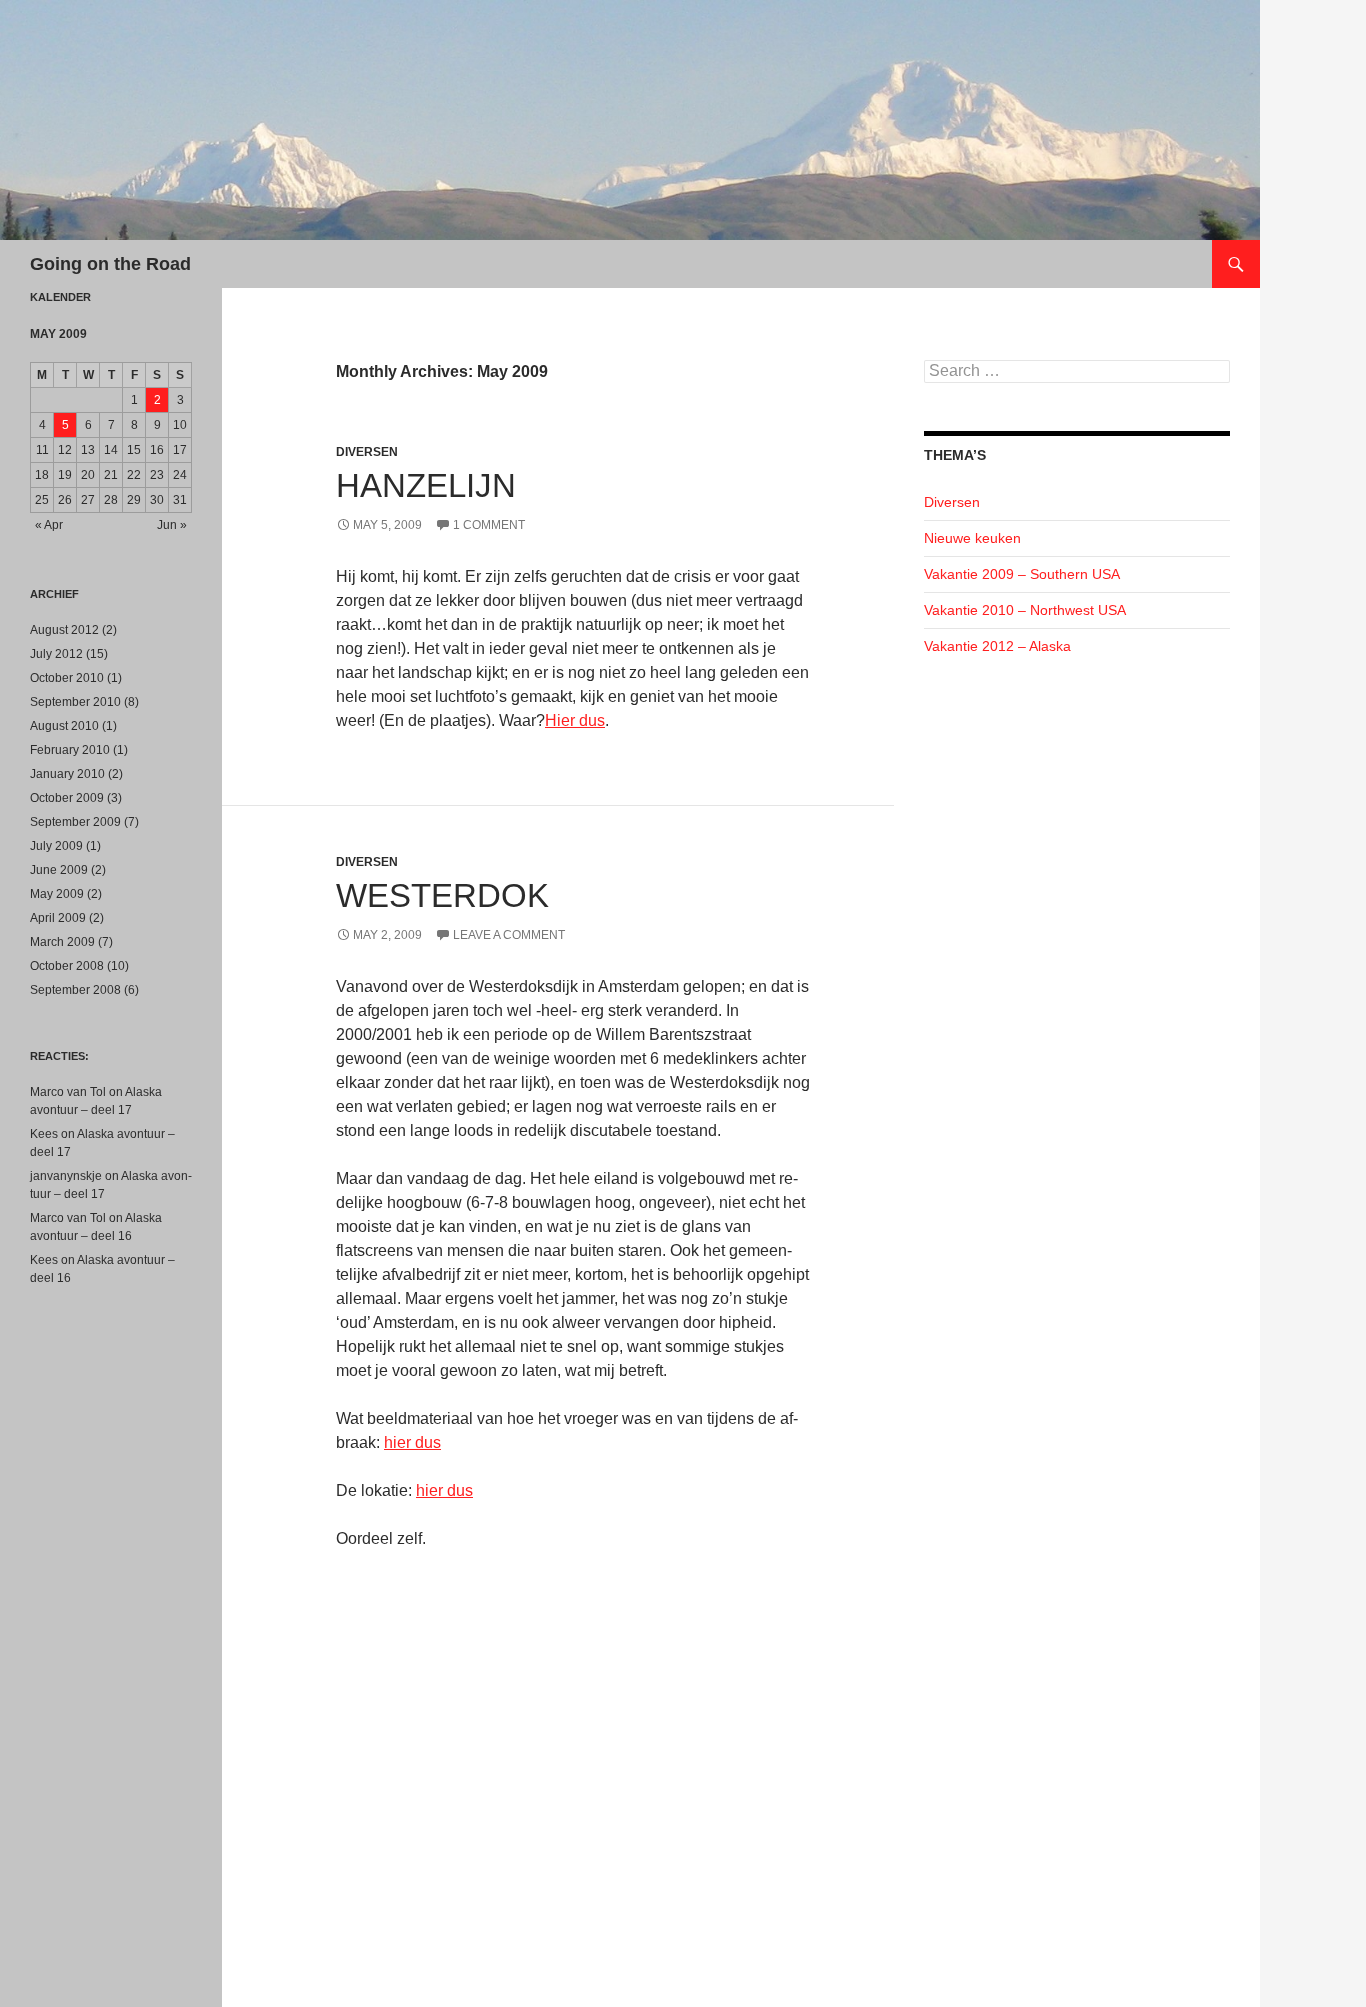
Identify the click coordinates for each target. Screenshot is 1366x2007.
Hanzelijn (426, 485)
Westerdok (442, 895)
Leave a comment (509, 935)
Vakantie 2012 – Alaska (997, 646)
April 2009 (58, 918)
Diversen (367, 452)
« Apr (49, 525)
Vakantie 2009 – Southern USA (1022, 574)
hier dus (412, 1442)
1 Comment (489, 525)
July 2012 (56, 654)
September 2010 (75, 702)
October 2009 (67, 798)
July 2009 (56, 846)
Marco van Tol (68, 1092)
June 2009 (59, 870)
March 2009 (62, 942)
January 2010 (67, 774)
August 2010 (64, 726)
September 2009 (75, 822)
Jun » (172, 525)
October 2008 (67, 966)
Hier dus (575, 720)
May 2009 (57, 894)
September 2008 (75, 990)
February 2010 (70, 750)
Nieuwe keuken (972, 538)
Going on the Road (110, 264)
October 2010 (67, 678)
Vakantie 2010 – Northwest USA (1025, 610)
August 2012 (64, 630)
